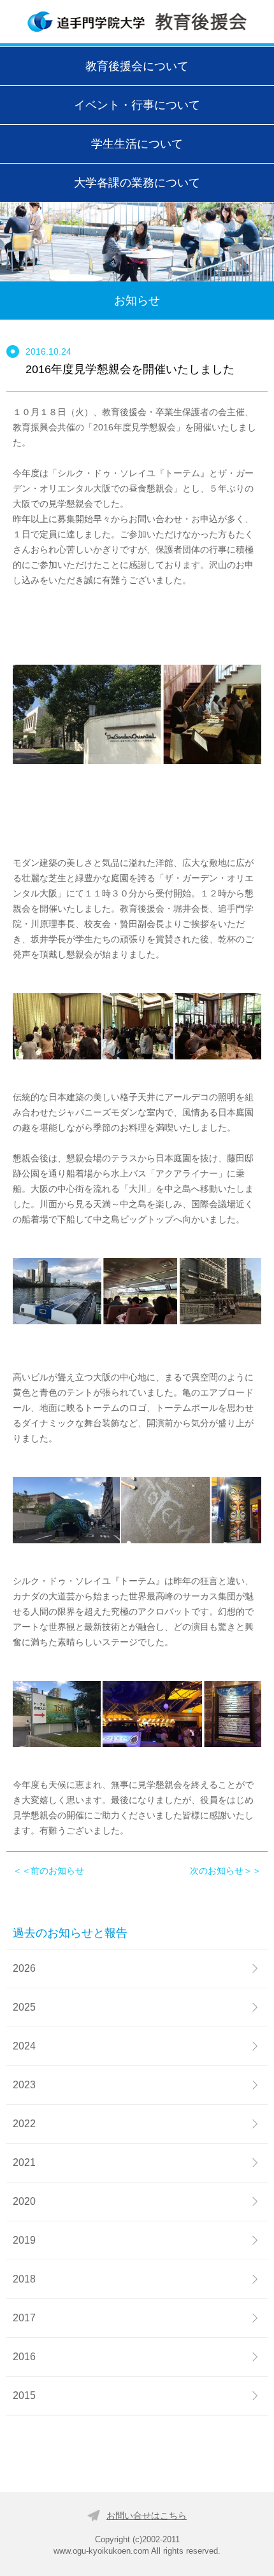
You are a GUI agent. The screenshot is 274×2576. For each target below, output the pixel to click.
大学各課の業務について (137, 182)
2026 (24, 1968)
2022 (24, 2124)
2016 (24, 2357)
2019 (24, 2240)
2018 (24, 2279)
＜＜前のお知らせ (48, 1871)
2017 (24, 2318)
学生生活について (137, 144)
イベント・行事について (137, 105)
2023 (24, 2085)
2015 (24, 2396)
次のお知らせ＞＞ (226, 1871)
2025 (24, 2007)
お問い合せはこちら (147, 2516)
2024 (24, 2046)
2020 (24, 2201)
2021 (24, 2162)
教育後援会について (137, 66)
